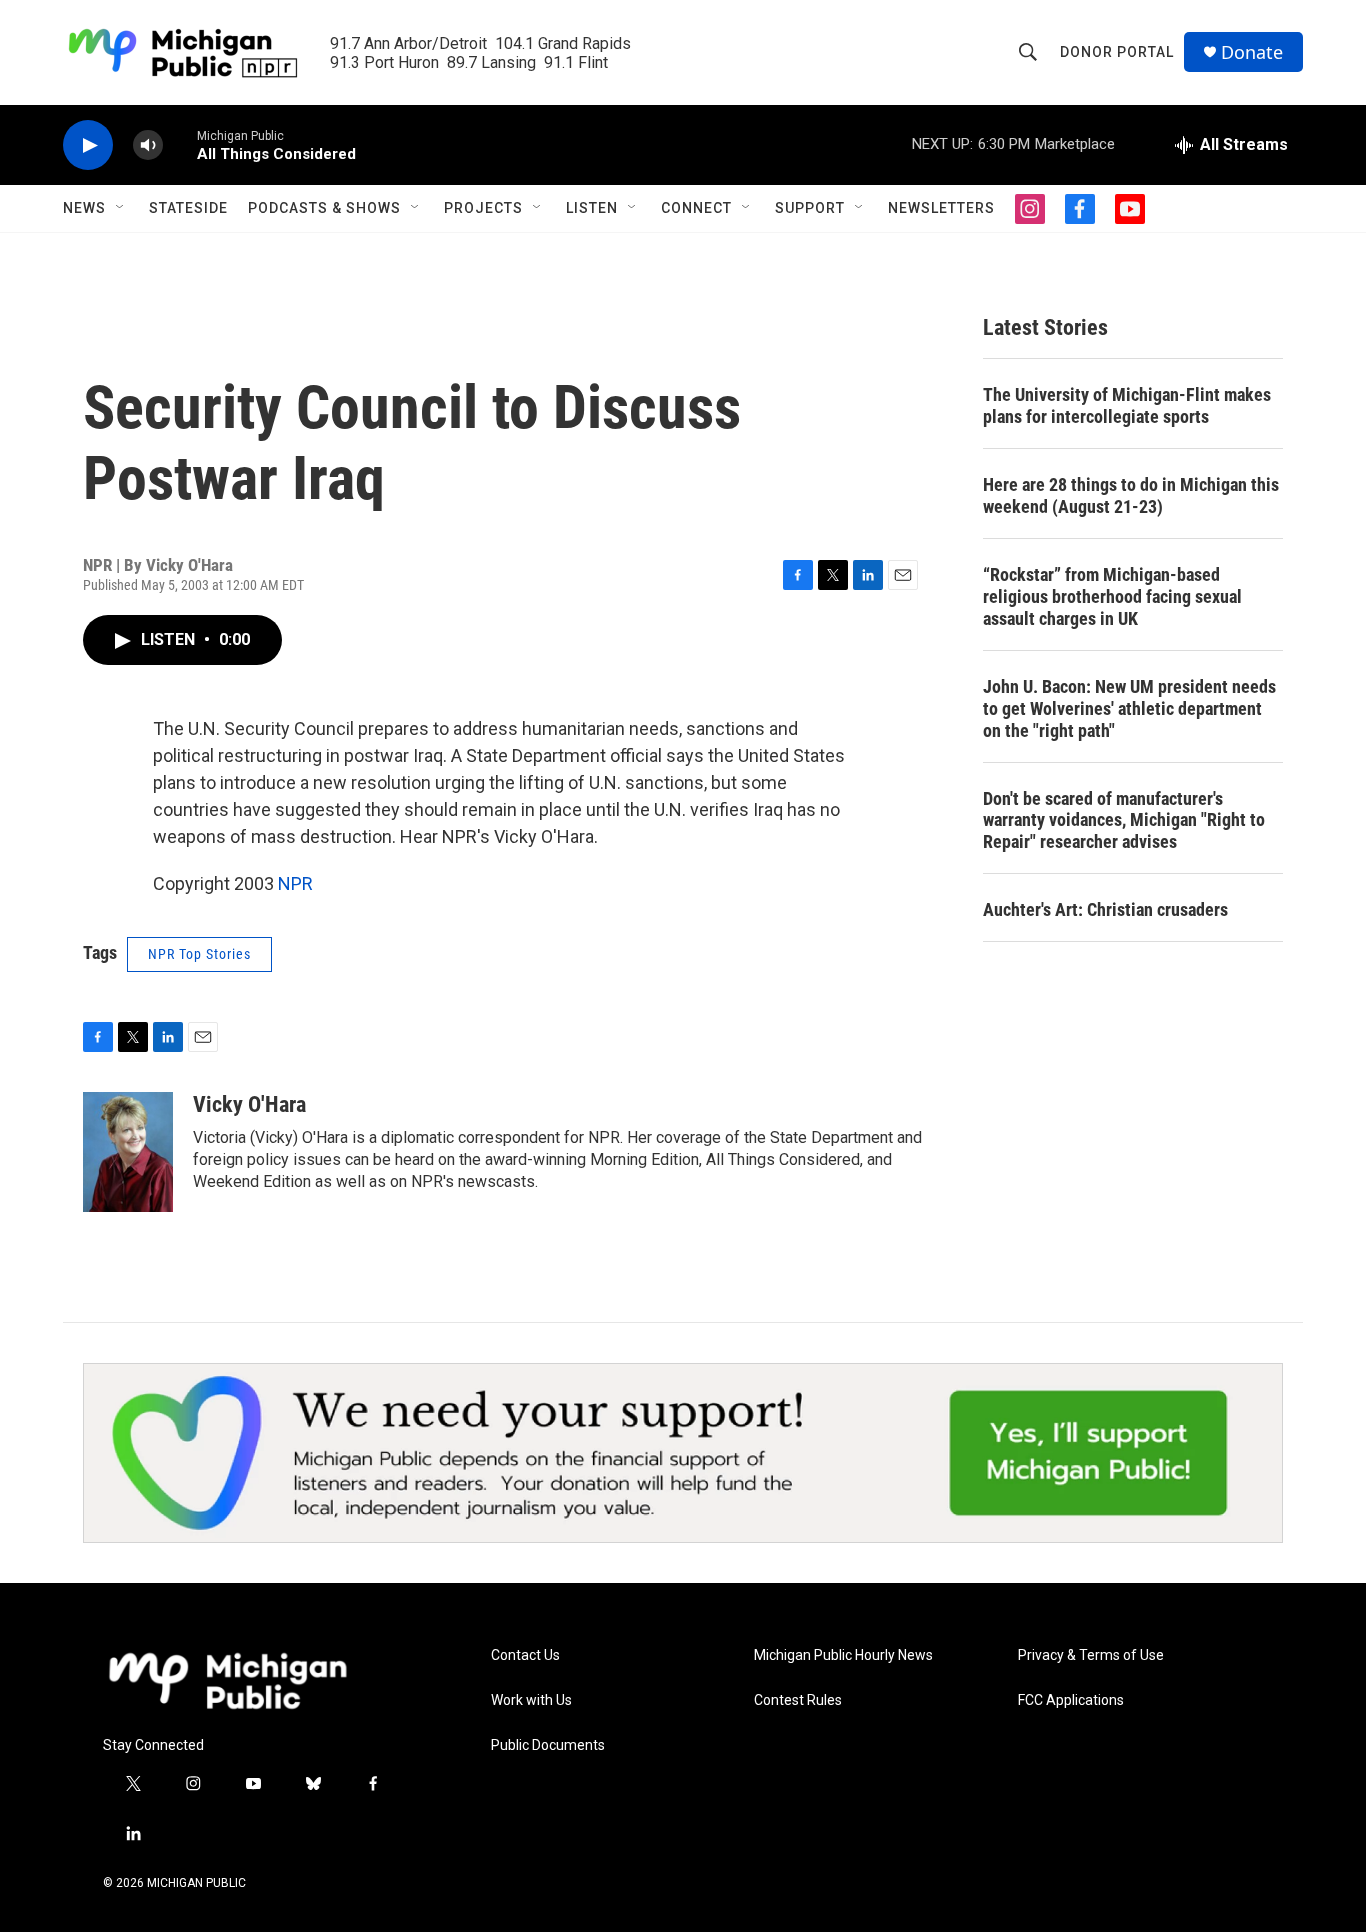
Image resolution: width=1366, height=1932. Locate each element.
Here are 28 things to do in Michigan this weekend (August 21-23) (1131, 495)
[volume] (148, 145)
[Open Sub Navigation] (121, 208)
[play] (88, 145)
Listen (592, 208)
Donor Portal (1117, 52)
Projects (483, 208)
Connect (696, 208)
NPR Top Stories (199, 954)
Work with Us (531, 1700)
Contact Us (525, 1655)
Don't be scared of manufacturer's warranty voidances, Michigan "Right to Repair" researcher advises (1124, 820)
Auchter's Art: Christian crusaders (1105, 909)
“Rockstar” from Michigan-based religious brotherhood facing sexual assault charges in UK (1112, 596)
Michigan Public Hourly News (843, 1655)
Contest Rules (798, 1700)
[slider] (180, 144)
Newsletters (941, 208)
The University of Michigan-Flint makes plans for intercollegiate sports (1127, 405)
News (84, 208)
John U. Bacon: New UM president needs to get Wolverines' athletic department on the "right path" (1129, 708)
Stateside (188, 208)
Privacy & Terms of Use (1091, 1655)
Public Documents (548, 1745)
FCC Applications (1071, 1700)
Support (810, 208)
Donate (1252, 52)
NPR (295, 883)
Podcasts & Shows (324, 208)
